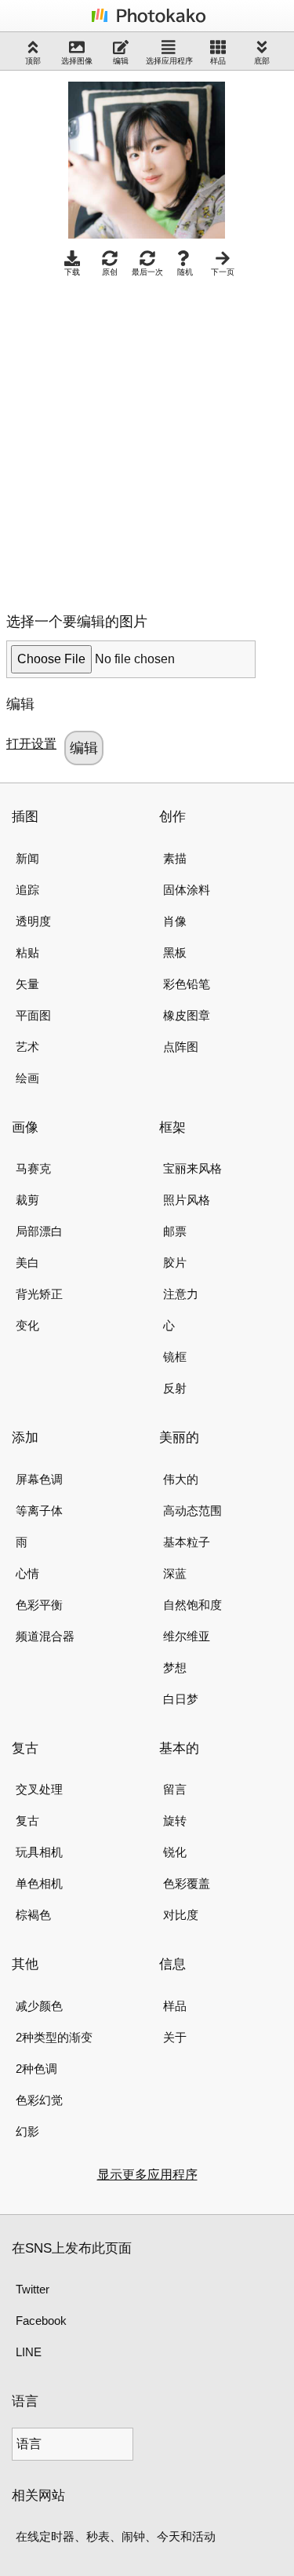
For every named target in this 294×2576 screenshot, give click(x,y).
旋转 (175, 1821)
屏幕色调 (39, 1479)
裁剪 (27, 1200)
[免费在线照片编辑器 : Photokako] (147, 22)
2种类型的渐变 (54, 2037)
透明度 (33, 921)
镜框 (175, 1357)
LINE (29, 2352)
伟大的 (181, 1479)
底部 (262, 61)
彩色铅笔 (187, 984)
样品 (218, 61)
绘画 (27, 1078)
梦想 (175, 1667)
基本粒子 (187, 1542)
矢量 (27, 984)
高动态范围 (192, 1511)
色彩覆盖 (187, 1883)
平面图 (33, 1015)
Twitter (33, 2289)
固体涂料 (187, 890)
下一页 (223, 272)
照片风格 (187, 1200)
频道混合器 (45, 1636)
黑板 (175, 952)
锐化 (175, 1852)
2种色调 (36, 2069)
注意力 (181, 1294)
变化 (27, 1325)
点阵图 (181, 1047)
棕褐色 (33, 1915)
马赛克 (33, 1168)
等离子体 (39, 1511)
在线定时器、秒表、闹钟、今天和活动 (116, 2536)
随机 (185, 272)
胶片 (175, 1262)
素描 (175, 858)
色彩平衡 (39, 1605)
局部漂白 (39, 1231)
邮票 (175, 1231)
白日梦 (181, 1699)
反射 (175, 1388)
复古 (27, 1821)
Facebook (41, 2321)
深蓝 (175, 1573)
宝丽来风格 (192, 1168)
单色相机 (39, 1883)
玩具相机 (39, 1852)
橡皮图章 (187, 1015)
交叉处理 (39, 1789)
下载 (72, 272)
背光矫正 (39, 1294)
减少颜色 (39, 2006)
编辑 (121, 61)
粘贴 (27, 952)
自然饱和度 (192, 1605)
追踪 (27, 890)
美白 (27, 1262)
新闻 (27, 858)
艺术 (27, 1047)
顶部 (33, 61)
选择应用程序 (169, 61)
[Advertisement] (147, 441)
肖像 (175, 921)
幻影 (27, 2131)
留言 (175, 1789)
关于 (175, 2037)
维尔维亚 (187, 1636)
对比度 (181, 1915)
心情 (27, 1573)
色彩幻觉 (39, 2100)
